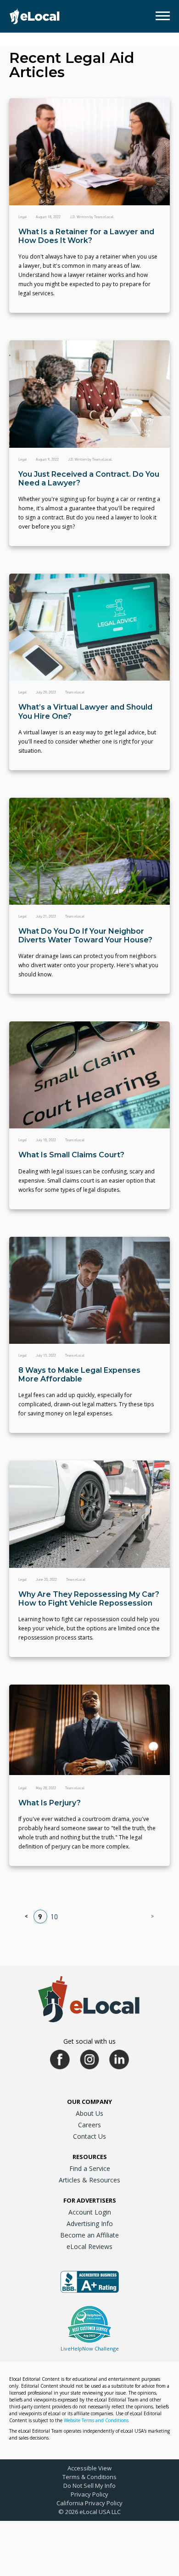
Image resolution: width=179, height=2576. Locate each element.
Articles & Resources (89, 2180)
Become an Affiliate (89, 2235)
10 (54, 1917)
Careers (89, 2125)
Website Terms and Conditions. (97, 2420)
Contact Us (89, 2136)
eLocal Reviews (89, 2246)
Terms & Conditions (89, 2477)
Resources (90, 2157)
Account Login (90, 2212)
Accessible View (89, 2468)
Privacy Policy (89, 2494)
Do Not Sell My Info (89, 2486)
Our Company (89, 2102)
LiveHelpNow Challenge (90, 2348)
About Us (89, 2113)
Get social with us (89, 2041)
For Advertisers (90, 2200)
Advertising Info (90, 2224)
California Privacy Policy (89, 2503)
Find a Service (90, 2168)
